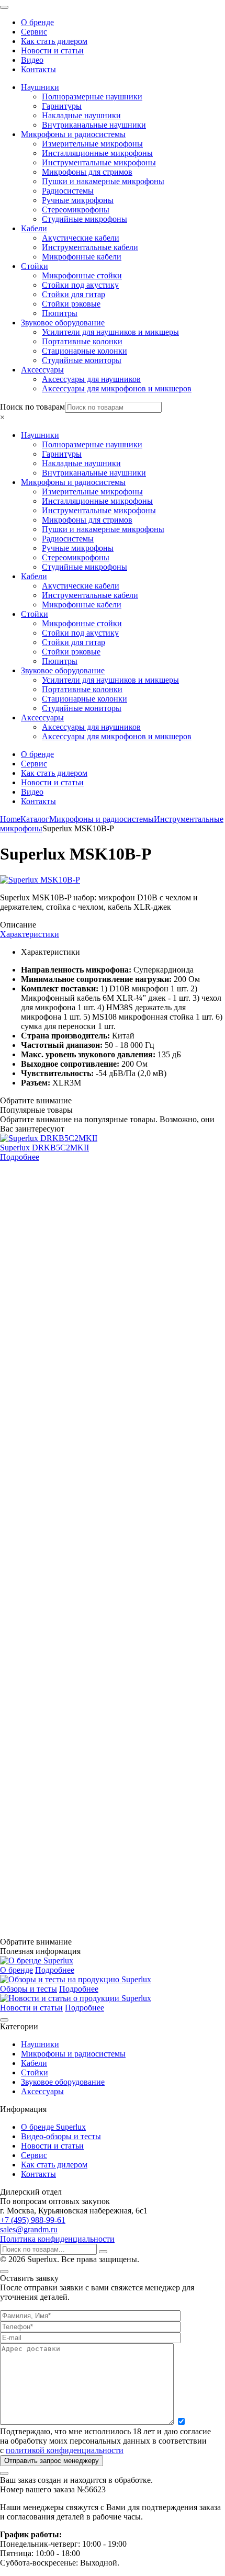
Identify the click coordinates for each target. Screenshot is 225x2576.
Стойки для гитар (74, 294)
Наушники (40, 87)
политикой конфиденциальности (65, 2450)
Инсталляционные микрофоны (97, 153)
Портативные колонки (82, 341)
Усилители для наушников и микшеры (110, 332)
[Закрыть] (4, 2272)
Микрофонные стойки (82, 275)
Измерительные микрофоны (92, 144)
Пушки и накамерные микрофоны (103, 181)
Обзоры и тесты (29, 1989)
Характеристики (30, 934)
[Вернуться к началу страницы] (4, 2020)
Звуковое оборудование (63, 323)
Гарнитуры (62, 106)
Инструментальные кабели (90, 247)
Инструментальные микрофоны (99, 162)
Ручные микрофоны (78, 200)
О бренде (37, 22)
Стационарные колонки (85, 351)
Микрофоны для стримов (87, 172)
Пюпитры (60, 313)
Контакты (38, 69)
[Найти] (103, 2252)
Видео (32, 60)
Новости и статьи (52, 50)
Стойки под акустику (80, 285)
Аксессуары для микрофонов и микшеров (117, 388)
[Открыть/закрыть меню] (4, 7)
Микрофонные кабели (82, 257)
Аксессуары (42, 370)
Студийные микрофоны (85, 219)
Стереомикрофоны (76, 210)
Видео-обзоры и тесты (61, 2136)
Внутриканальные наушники (94, 125)
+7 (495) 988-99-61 (33, 2220)
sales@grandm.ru (29, 2229)
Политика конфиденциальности (57, 2239)
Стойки (35, 266)
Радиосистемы (68, 191)
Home (10, 819)
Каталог (35, 819)
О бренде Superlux (53, 2127)
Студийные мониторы (82, 360)
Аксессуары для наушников (91, 379)
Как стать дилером (54, 41)
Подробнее (20, 1157)
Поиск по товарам (32, 407)
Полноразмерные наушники (92, 97)
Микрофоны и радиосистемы (73, 134)
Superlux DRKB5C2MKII (44, 1148)
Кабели (34, 228)
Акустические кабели (81, 238)
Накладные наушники (81, 115)
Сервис (34, 32)
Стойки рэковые (71, 304)
